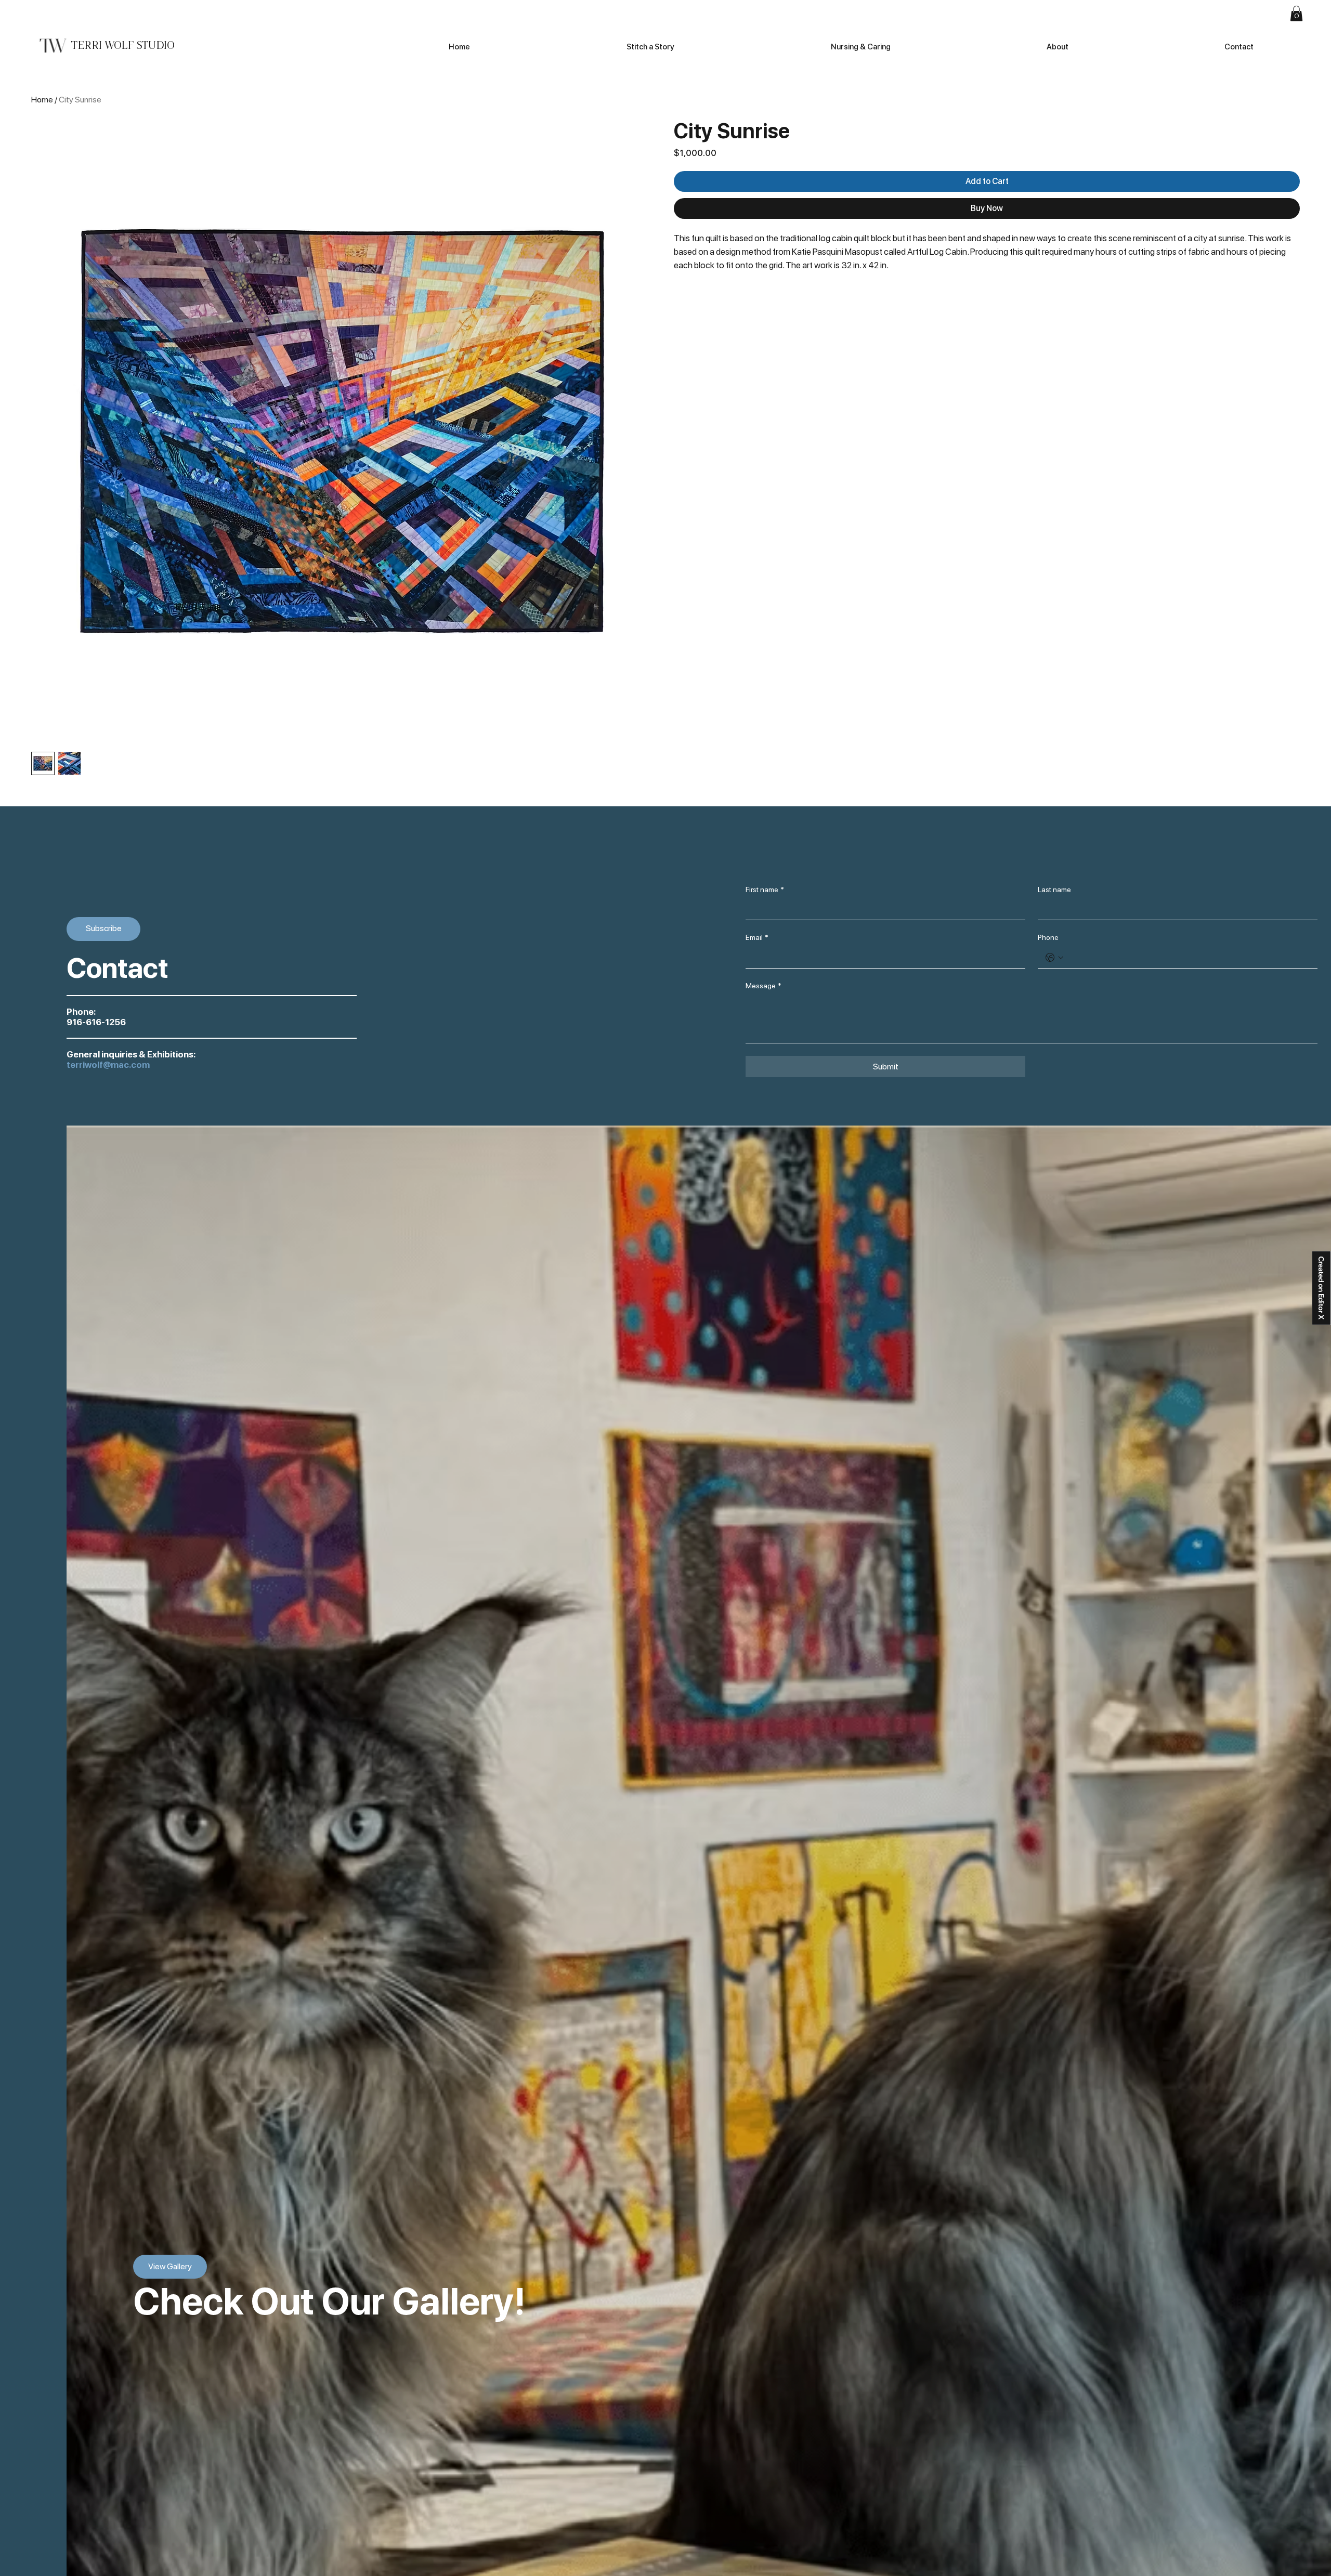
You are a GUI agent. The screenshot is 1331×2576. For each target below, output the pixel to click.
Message (764, 986)
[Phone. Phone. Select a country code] (1054, 958)
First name (765, 890)
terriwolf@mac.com (108, 1065)
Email (757, 937)
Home (42, 100)
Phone (1048, 937)
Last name (1054, 890)
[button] (1296, 14)
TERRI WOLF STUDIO (122, 45)
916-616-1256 (96, 1022)
